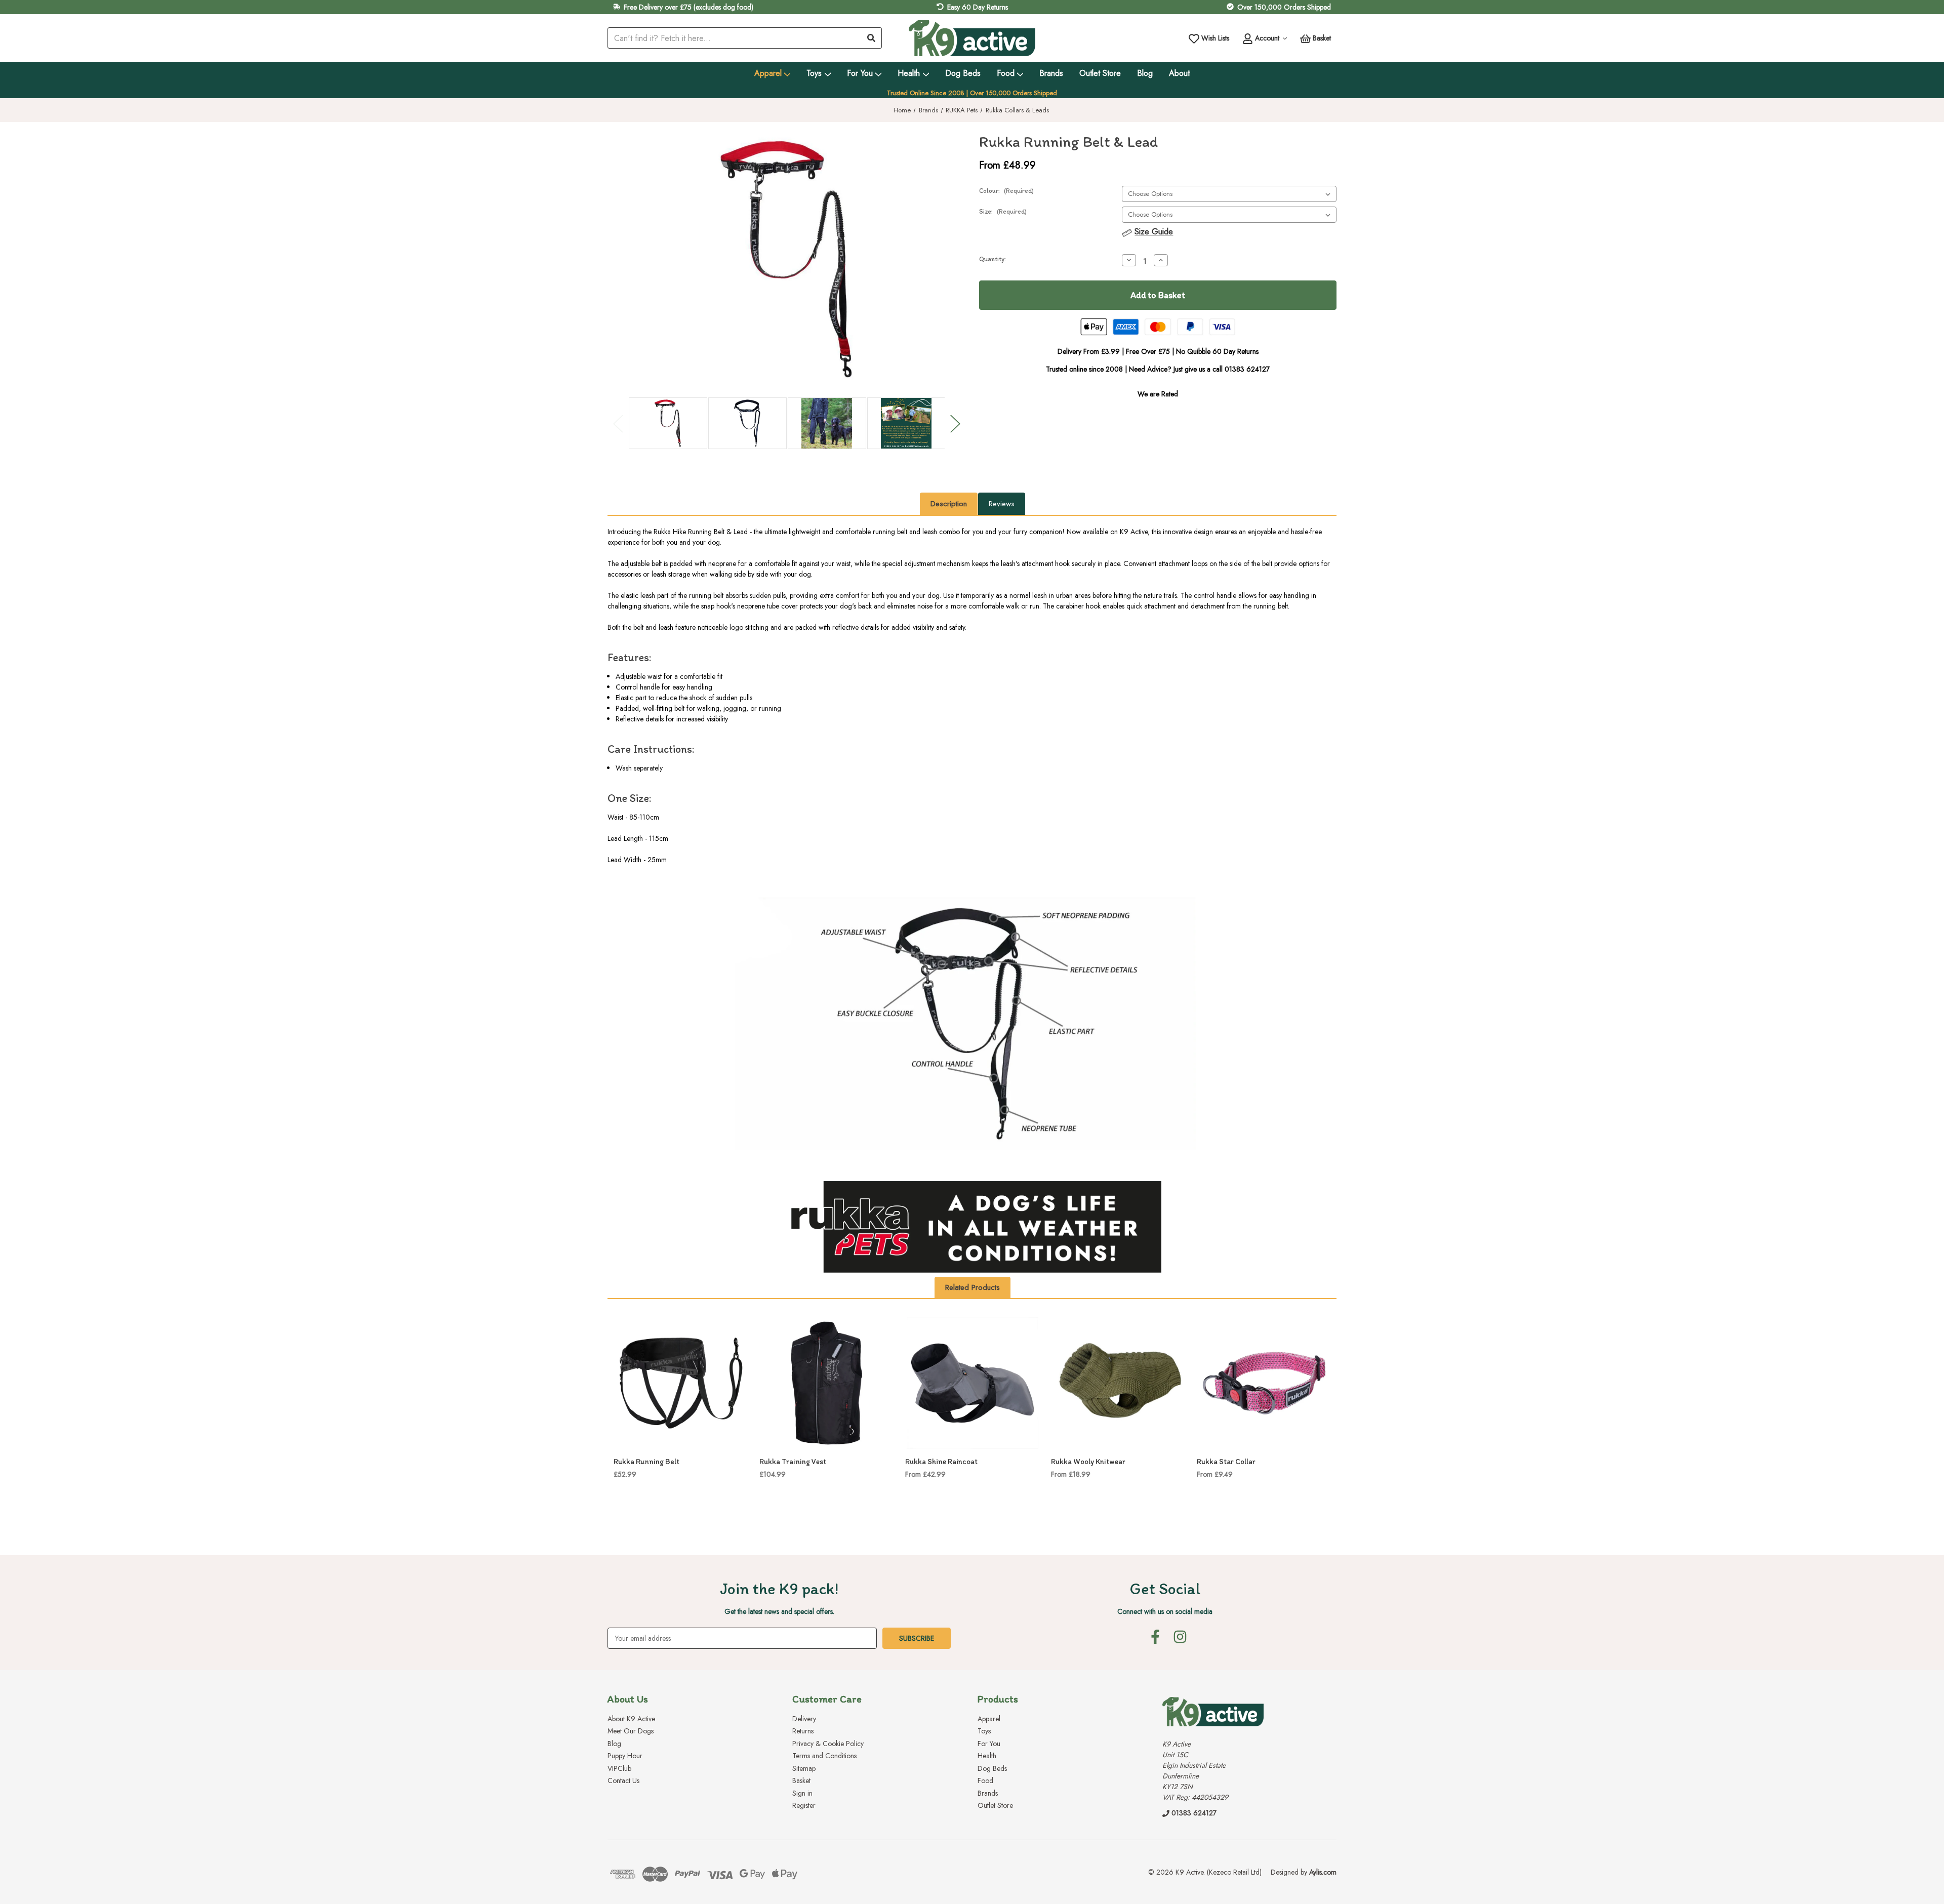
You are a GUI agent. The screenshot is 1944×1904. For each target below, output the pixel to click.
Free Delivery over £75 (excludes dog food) (688, 7)
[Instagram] (1180, 1637)
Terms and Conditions (824, 1756)
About (1179, 73)
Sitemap (804, 1768)
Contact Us (623, 1780)
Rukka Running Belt (646, 1462)
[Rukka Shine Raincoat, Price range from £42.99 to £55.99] (973, 1383)
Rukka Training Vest (793, 1462)
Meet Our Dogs (631, 1731)
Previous (618, 423)
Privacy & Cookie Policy (828, 1744)
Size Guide (1154, 232)
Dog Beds (963, 73)
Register (804, 1805)
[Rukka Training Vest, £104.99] (827, 1383)
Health (909, 73)
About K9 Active (631, 1719)
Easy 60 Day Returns (978, 7)
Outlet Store (1100, 73)
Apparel (768, 73)
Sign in (802, 1793)
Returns (803, 1731)
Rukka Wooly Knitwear (1088, 1462)
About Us (628, 1699)
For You (860, 73)
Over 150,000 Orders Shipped (1284, 7)
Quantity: (993, 259)
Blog (1145, 73)
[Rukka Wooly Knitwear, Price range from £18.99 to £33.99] (1118, 1383)
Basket (801, 1780)
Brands (1051, 73)
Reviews (1002, 504)
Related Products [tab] (973, 1287)
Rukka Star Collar (1226, 1462)
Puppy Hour (625, 1756)
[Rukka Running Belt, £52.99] (681, 1383)
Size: (1003, 211)
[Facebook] (1155, 1637)
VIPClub (619, 1768)
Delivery (804, 1719)
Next (955, 423)
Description (949, 504)
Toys (814, 73)
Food (1006, 73)
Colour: (1006, 191)
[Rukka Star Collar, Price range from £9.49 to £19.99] (1264, 1383)
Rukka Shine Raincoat (941, 1462)
